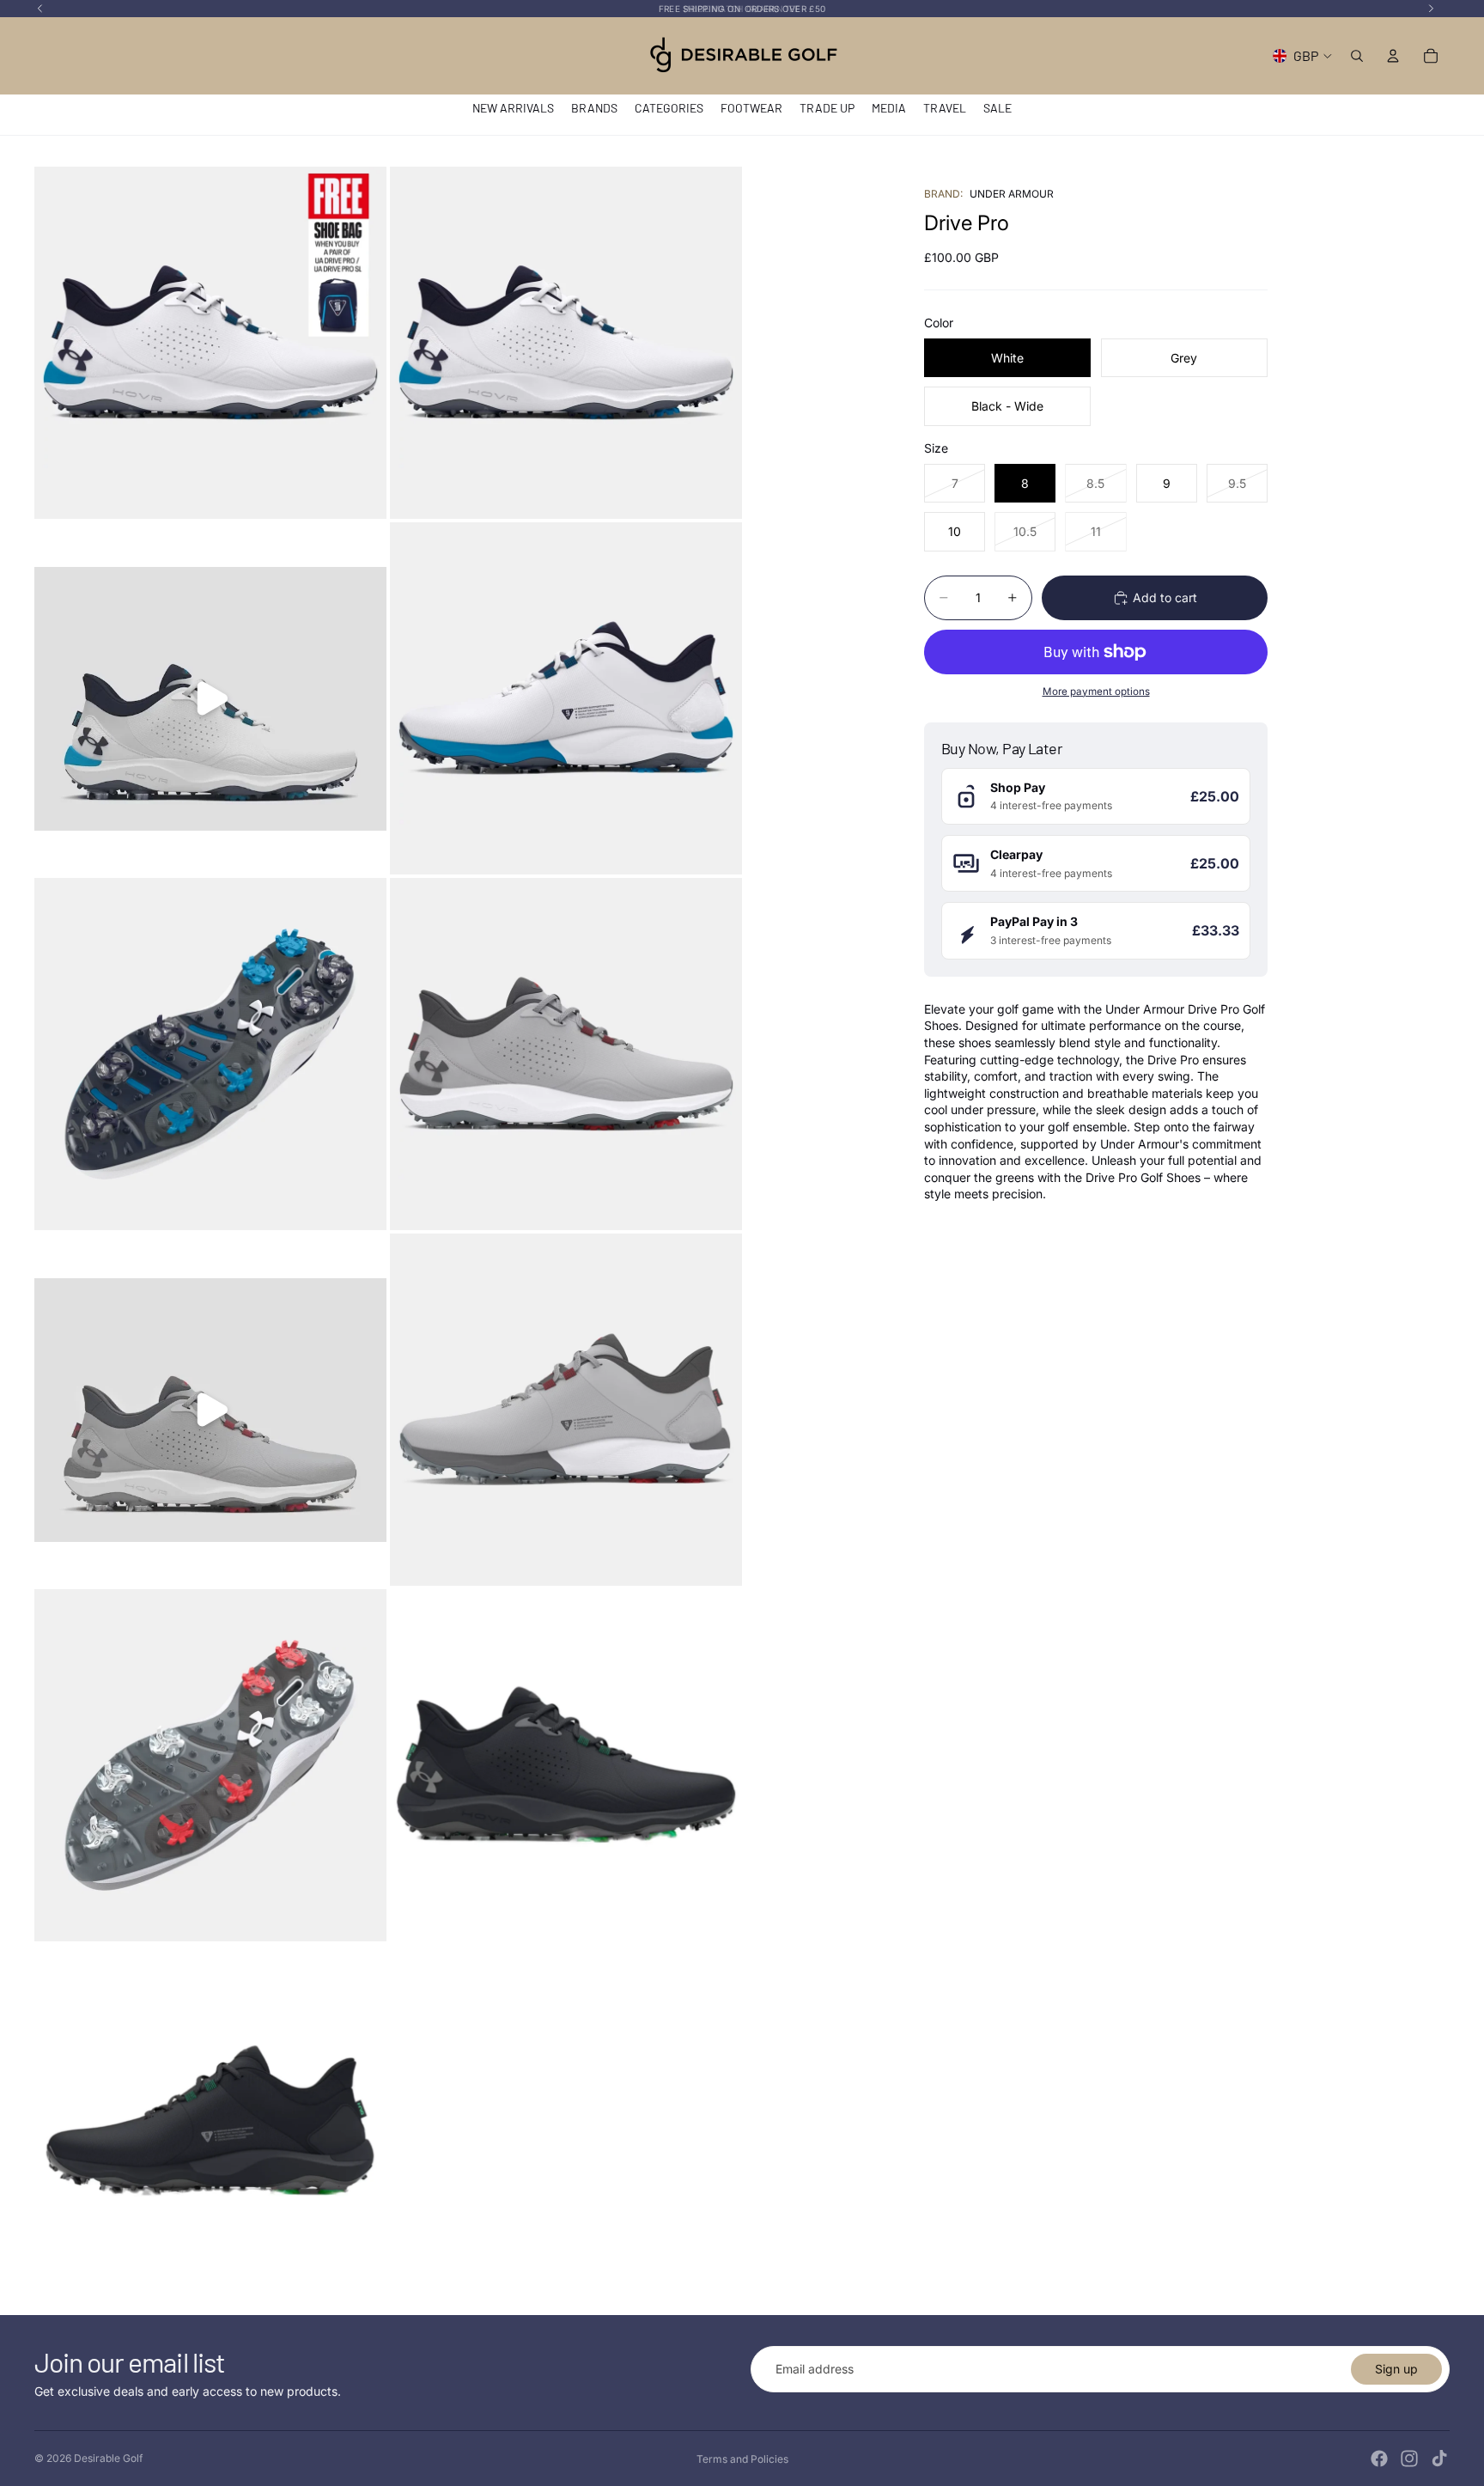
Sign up (1396, 2369)
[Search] (1357, 56)
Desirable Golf (108, 2458)
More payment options (1096, 692)
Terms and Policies (742, 2459)
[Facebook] (1379, 2459)
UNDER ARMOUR (1012, 194)
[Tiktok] (1439, 2459)
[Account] (1393, 56)
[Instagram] (1409, 2459)
